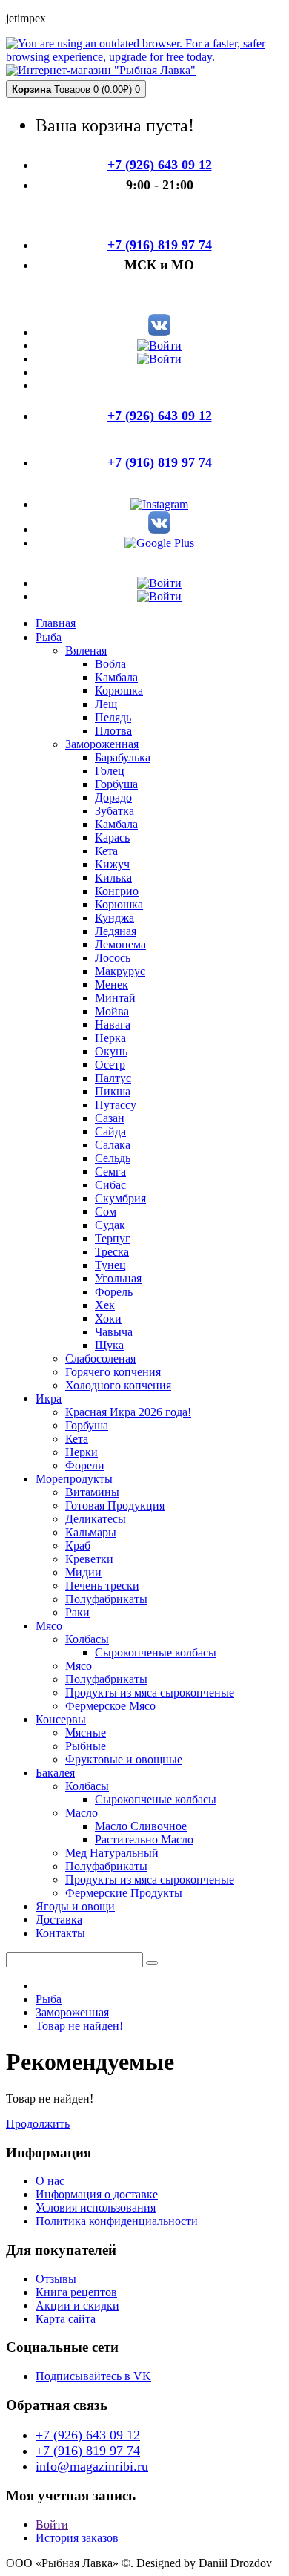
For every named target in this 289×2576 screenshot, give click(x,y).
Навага (113, 1025)
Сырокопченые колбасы (156, 1652)
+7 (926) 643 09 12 (88, 2435)
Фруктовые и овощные (124, 1759)
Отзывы (56, 2279)
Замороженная (102, 744)
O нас (50, 2181)
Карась (112, 838)
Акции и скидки (77, 2305)
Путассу (116, 1105)
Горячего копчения (113, 1372)
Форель (114, 1292)
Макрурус (120, 971)
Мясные (86, 1733)
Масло (82, 1813)
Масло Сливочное (141, 1826)
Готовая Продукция (115, 1505)
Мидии (83, 1572)
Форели (85, 1465)
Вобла (110, 664)
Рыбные (86, 1746)
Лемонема (120, 944)
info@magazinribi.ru (92, 2466)
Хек (105, 1305)
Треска (112, 1252)
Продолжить (38, 2124)
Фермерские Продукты (124, 1893)
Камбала (116, 677)
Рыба (49, 1999)
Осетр (110, 1065)
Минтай (115, 998)
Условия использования (96, 2208)
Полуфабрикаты (106, 1599)
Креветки (89, 1559)
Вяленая (86, 650)
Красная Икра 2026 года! (128, 1412)
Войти (52, 2524)
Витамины (92, 1492)
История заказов (77, 2538)
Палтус (113, 1078)
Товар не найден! (79, 2026)
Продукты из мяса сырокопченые (150, 1692)
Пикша (113, 1091)
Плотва (113, 731)
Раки (77, 1612)
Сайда (110, 1131)
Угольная (118, 1278)
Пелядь (113, 717)
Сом (106, 1212)
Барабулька (123, 757)
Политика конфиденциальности (117, 2221)
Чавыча (114, 1332)
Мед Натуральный (112, 1853)
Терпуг (113, 1238)
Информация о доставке (97, 2194)
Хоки (108, 1318)
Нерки (82, 1452)
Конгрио (117, 891)
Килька (113, 878)
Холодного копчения (118, 1385)
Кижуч (112, 864)
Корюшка (119, 691)
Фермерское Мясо (110, 1706)
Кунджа (114, 918)
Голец (110, 771)
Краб (78, 1546)
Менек (112, 984)
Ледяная (116, 931)
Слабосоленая (100, 1359)
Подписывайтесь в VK (93, 2376)
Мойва (112, 1011)
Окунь (111, 1051)
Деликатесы (96, 1519)
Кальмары (91, 1532)
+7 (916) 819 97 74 (88, 2451)
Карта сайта (66, 2319)
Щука (109, 1345)
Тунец (110, 1265)
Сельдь (113, 1158)
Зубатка (114, 811)
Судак (110, 1225)
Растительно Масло (144, 1839)
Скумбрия (120, 1198)
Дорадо (113, 797)
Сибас (110, 1185)
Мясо (79, 1666)
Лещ (106, 704)
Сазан (110, 1118)
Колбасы (87, 1639)
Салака (113, 1145)
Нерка (110, 1038)
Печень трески (102, 1586)
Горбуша (116, 784)
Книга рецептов (76, 2292)
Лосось (113, 958)
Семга (110, 1171)
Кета (106, 851)
